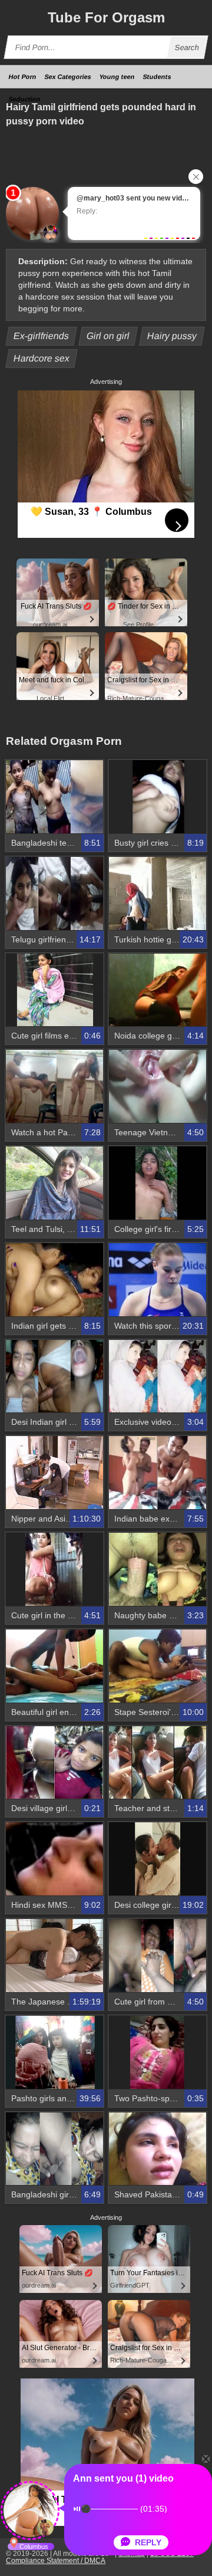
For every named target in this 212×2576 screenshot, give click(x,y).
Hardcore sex (42, 358)
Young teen (117, 77)
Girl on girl (108, 336)
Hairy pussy (172, 336)
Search (187, 47)
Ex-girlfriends (42, 336)
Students (157, 77)
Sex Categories (68, 77)
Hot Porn (23, 77)
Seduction (25, 99)
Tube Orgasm (106, 17)
